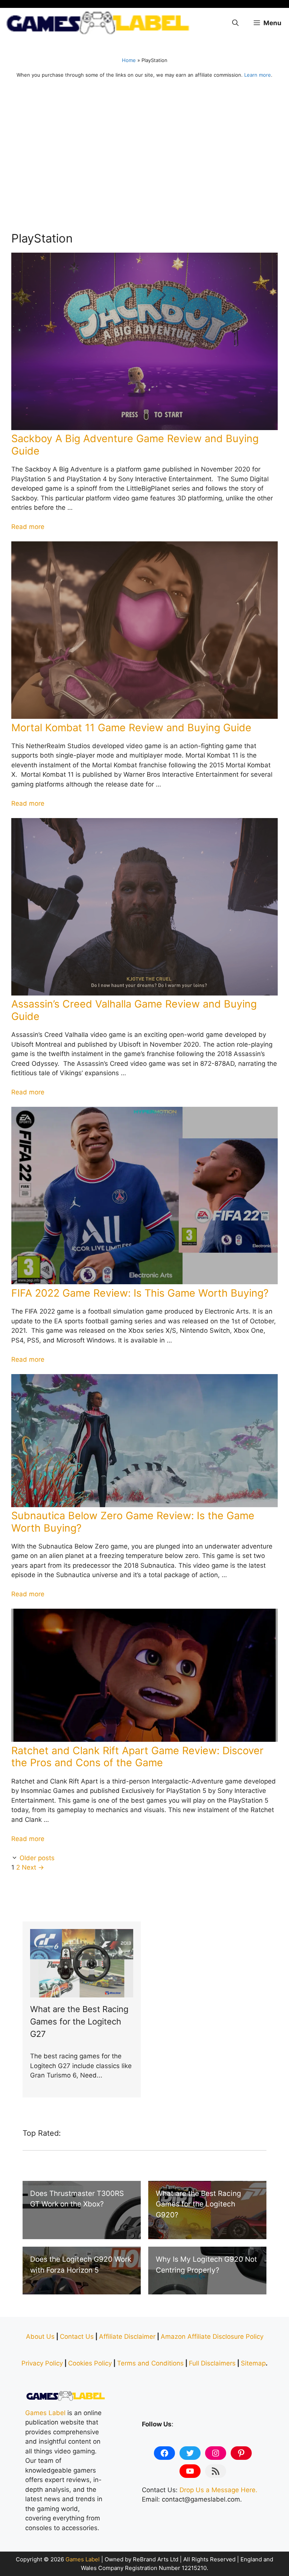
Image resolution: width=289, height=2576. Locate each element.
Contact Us (77, 2337)
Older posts (37, 1858)
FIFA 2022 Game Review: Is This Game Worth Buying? (140, 1293)
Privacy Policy (42, 2363)
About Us (40, 2337)
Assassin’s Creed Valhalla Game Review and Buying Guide (134, 1010)
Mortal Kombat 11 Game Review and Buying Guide (131, 728)
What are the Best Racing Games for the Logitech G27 (79, 2021)
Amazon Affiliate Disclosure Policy (212, 2337)
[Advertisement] (144, 158)
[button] (235, 23)
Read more (28, 527)
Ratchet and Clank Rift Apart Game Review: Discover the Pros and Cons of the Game (137, 1757)
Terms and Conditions (150, 2363)
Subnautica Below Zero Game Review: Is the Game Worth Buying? (133, 1522)
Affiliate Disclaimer (127, 2337)
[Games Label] (98, 23)
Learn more (258, 75)
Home (129, 60)
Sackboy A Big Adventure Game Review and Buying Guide (135, 445)
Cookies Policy (90, 2363)
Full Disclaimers (212, 2363)
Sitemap (253, 2363)
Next (33, 1867)
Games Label (45, 2413)
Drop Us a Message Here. (218, 2490)
